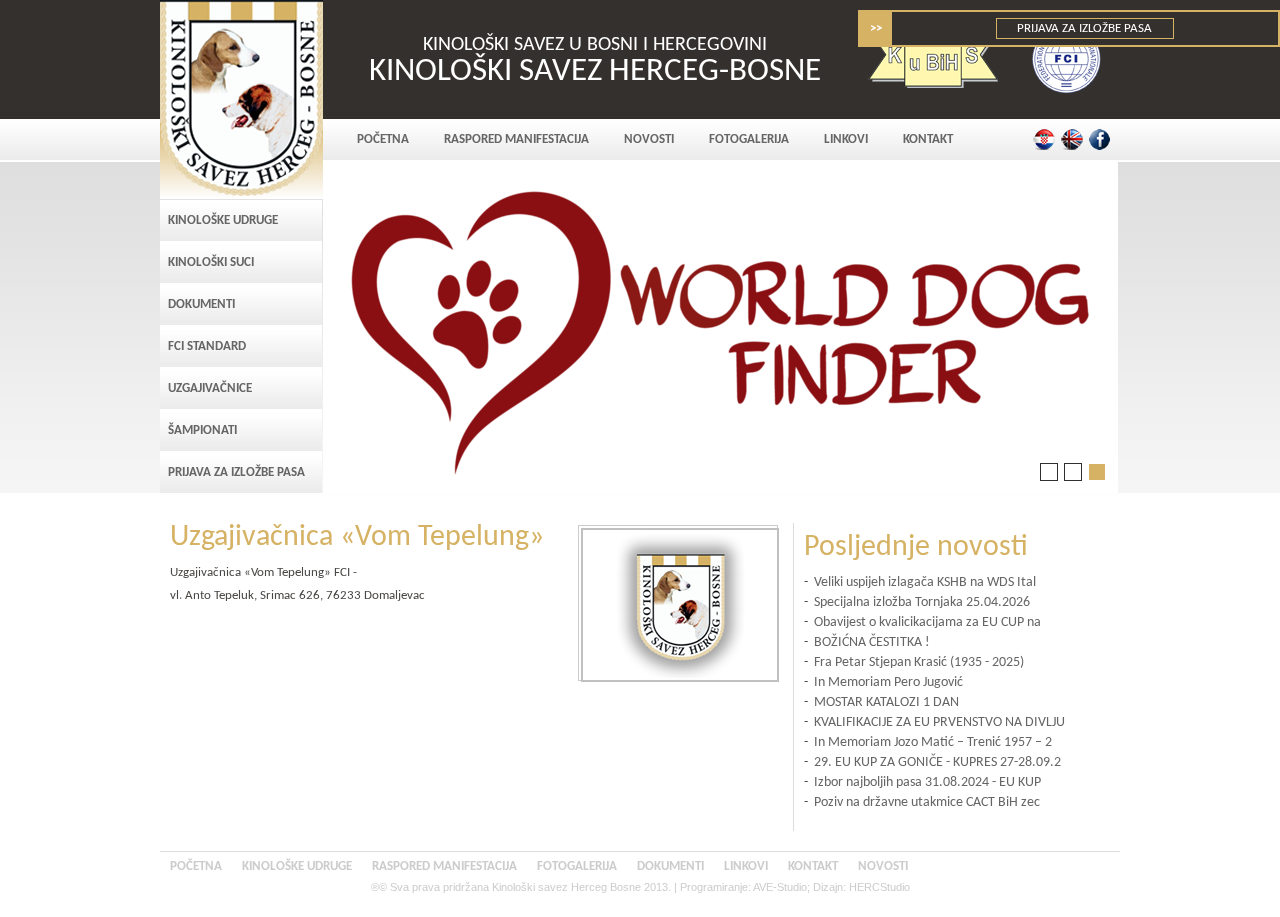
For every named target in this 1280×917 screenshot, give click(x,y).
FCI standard (207, 346)
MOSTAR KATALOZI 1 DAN (886, 702)
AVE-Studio (780, 887)
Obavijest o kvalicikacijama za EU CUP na (927, 622)
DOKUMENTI (201, 304)
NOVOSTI (649, 139)
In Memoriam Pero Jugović (888, 682)
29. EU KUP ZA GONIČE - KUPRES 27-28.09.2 (937, 762)
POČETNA (383, 139)
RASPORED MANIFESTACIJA (516, 139)
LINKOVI (846, 139)
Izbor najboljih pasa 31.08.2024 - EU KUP (927, 782)
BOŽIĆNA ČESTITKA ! (872, 642)
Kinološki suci (211, 262)
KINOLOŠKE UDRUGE (223, 220)
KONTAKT (928, 139)
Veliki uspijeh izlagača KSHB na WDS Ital (925, 582)
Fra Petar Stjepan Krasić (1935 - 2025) (919, 662)
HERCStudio (879, 887)
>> (876, 28)
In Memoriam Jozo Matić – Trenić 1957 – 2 (933, 742)
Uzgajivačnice (210, 388)
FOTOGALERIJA (749, 139)
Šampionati (202, 430)
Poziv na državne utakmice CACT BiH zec (927, 802)
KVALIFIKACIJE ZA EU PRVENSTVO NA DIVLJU (939, 722)
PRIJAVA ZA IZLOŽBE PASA (1085, 28)
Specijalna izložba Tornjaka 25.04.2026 (922, 602)
